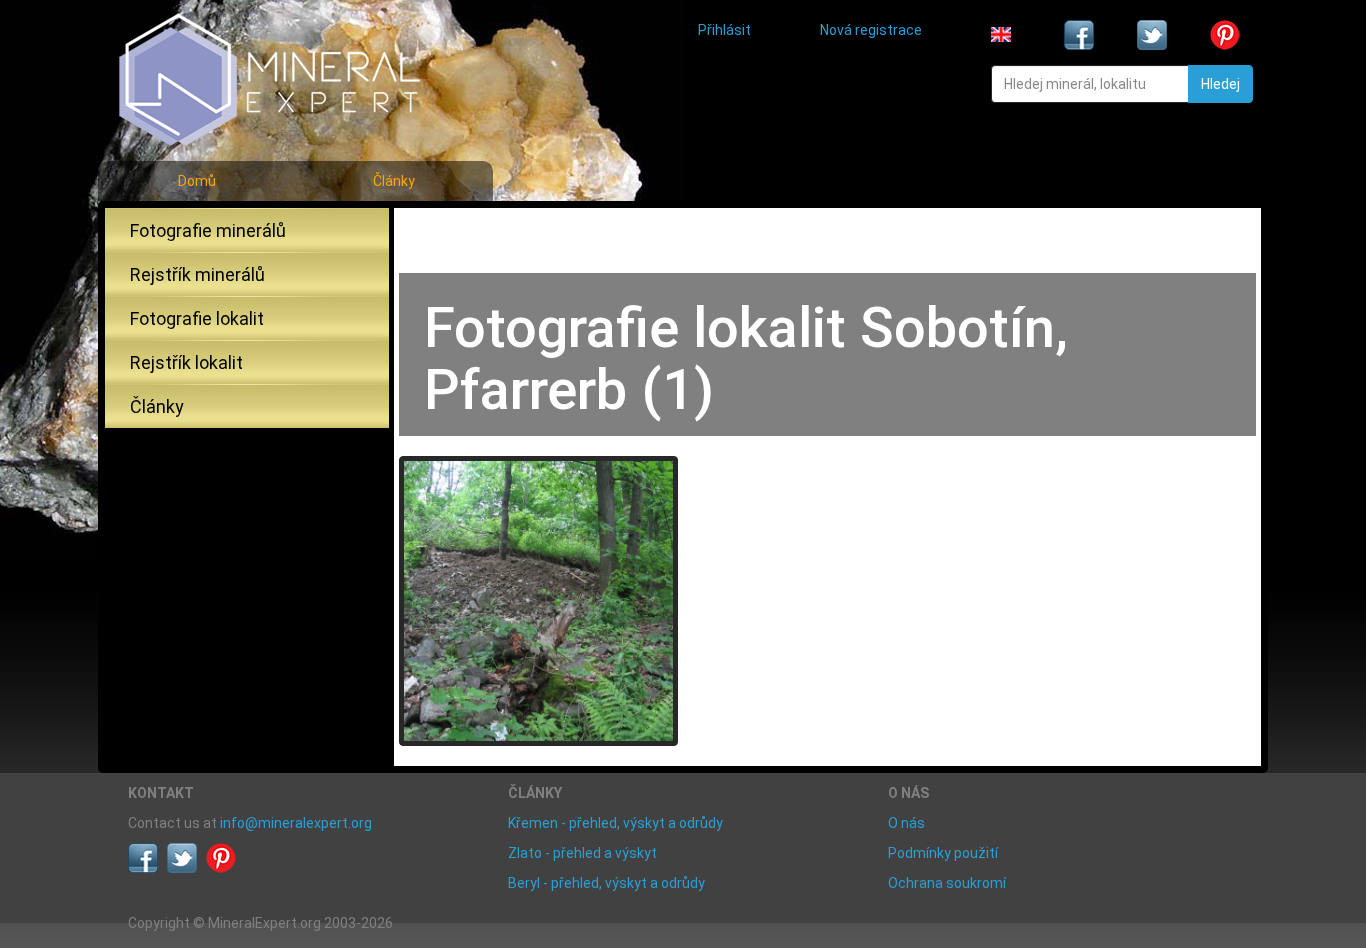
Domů (197, 181)
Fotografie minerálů (208, 230)
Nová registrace (871, 30)
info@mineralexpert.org (296, 823)
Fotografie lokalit (197, 318)
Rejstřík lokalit (186, 362)
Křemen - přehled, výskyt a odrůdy (615, 823)
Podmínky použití (943, 853)
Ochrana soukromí (947, 883)
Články (394, 181)
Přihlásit (724, 30)
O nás (906, 823)
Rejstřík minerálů (197, 274)
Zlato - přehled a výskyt (582, 853)
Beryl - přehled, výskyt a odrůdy (606, 883)
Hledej (1220, 84)
